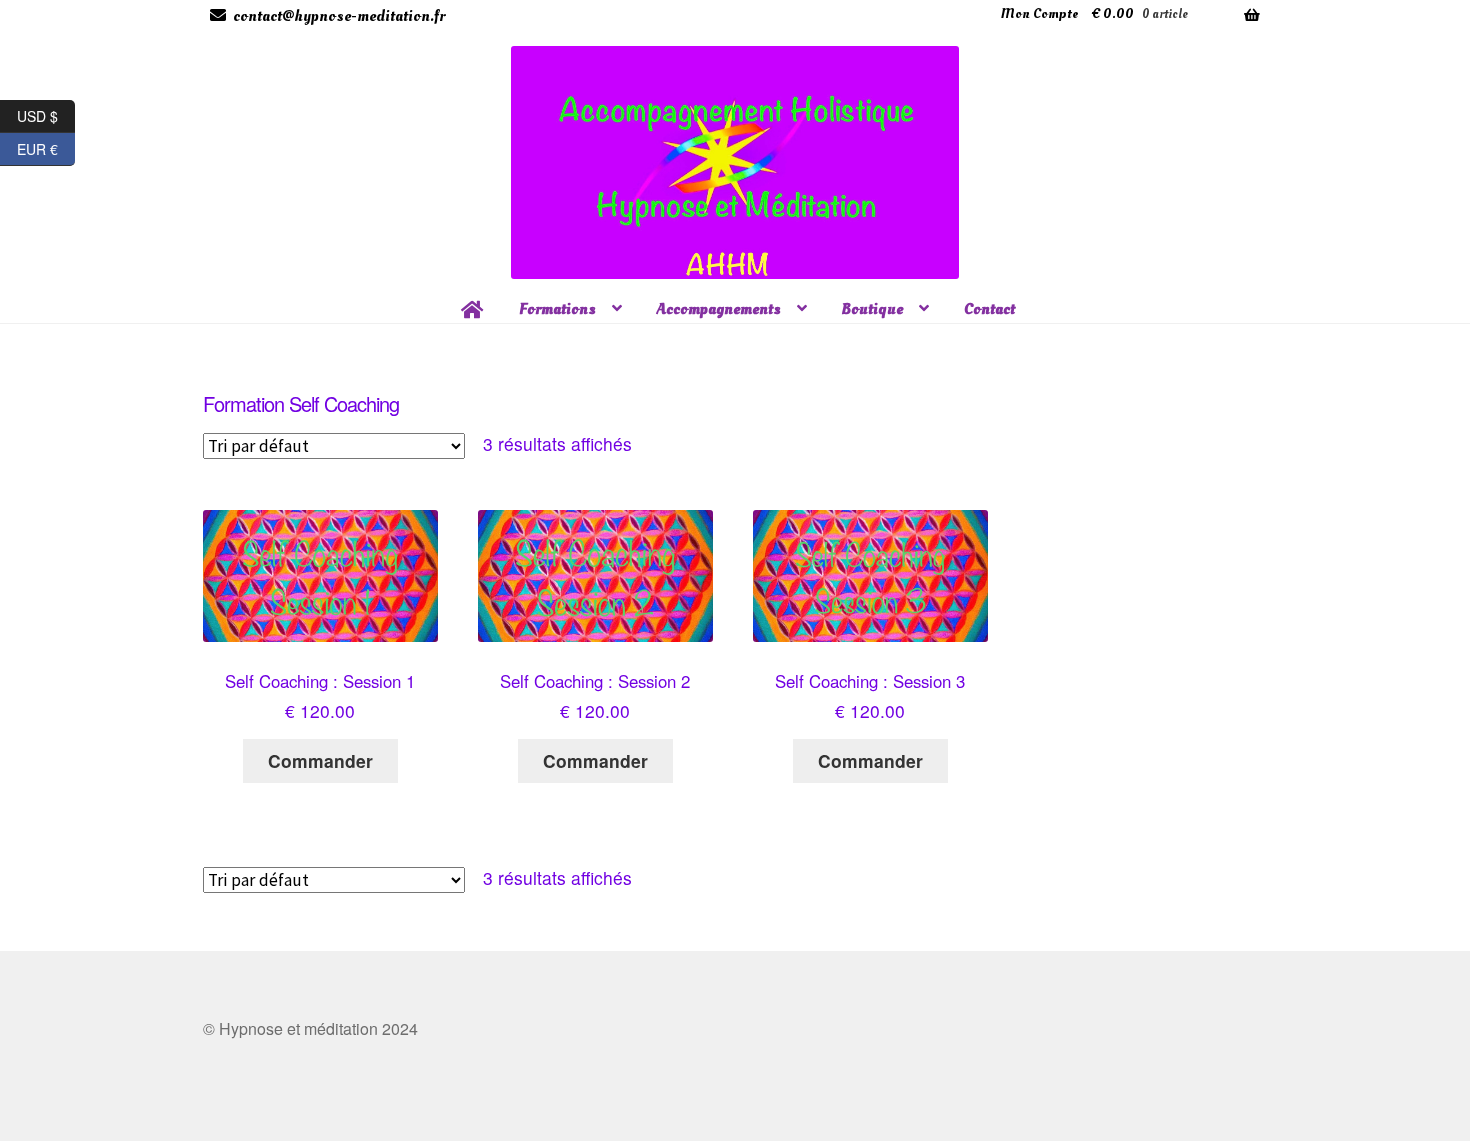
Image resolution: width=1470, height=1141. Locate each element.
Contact (989, 309)
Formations (557, 309)
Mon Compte (1039, 13)
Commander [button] (320, 760)
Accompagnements (719, 309)
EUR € (46, 146)
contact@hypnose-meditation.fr (339, 16)
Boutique (872, 309)
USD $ (46, 113)
